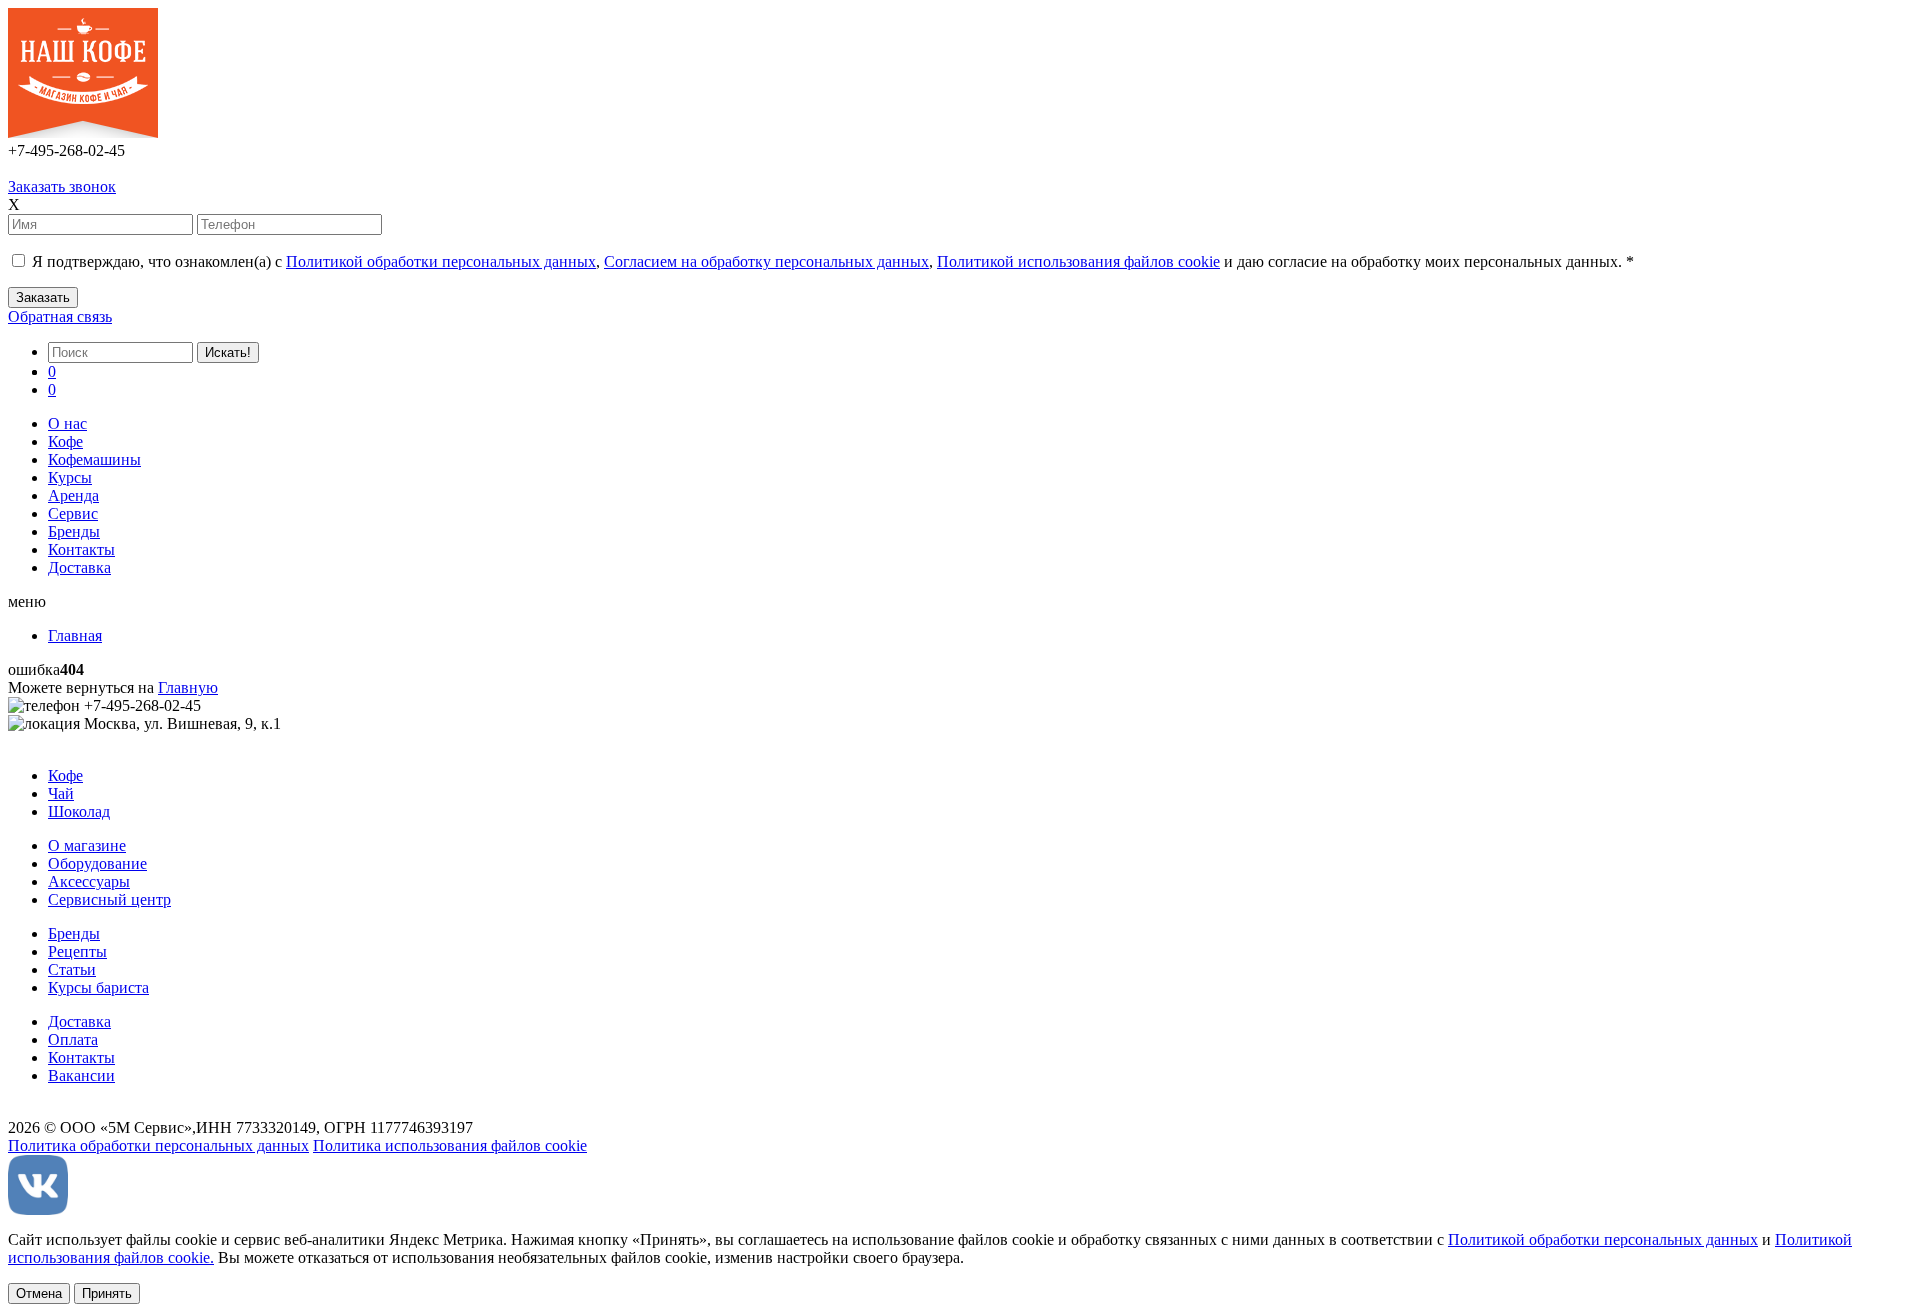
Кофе (65, 441)
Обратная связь (60, 316)
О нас (67, 423)
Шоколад (79, 811)
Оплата (73, 1039)
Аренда (73, 495)
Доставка (79, 567)
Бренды (74, 531)
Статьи (72, 969)
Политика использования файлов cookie (450, 1145)
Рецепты (77, 951)
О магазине (87, 845)
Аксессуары (89, 881)
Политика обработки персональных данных (158, 1145)
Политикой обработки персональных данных (441, 261)
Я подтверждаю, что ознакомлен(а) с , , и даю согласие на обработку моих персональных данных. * (831, 261)
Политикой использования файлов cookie (1078, 261)
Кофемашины (94, 459)
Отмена (39, 1293)
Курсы (70, 477)
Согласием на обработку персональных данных (766, 261)
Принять (107, 1293)
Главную (188, 687)
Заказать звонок (62, 186)
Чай (61, 793)
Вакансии (81, 1075)
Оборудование (97, 863)
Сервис (73, 513)
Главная (75, 635)
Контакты (81, 549)
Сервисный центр (109, 899)
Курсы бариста (98, 987)
